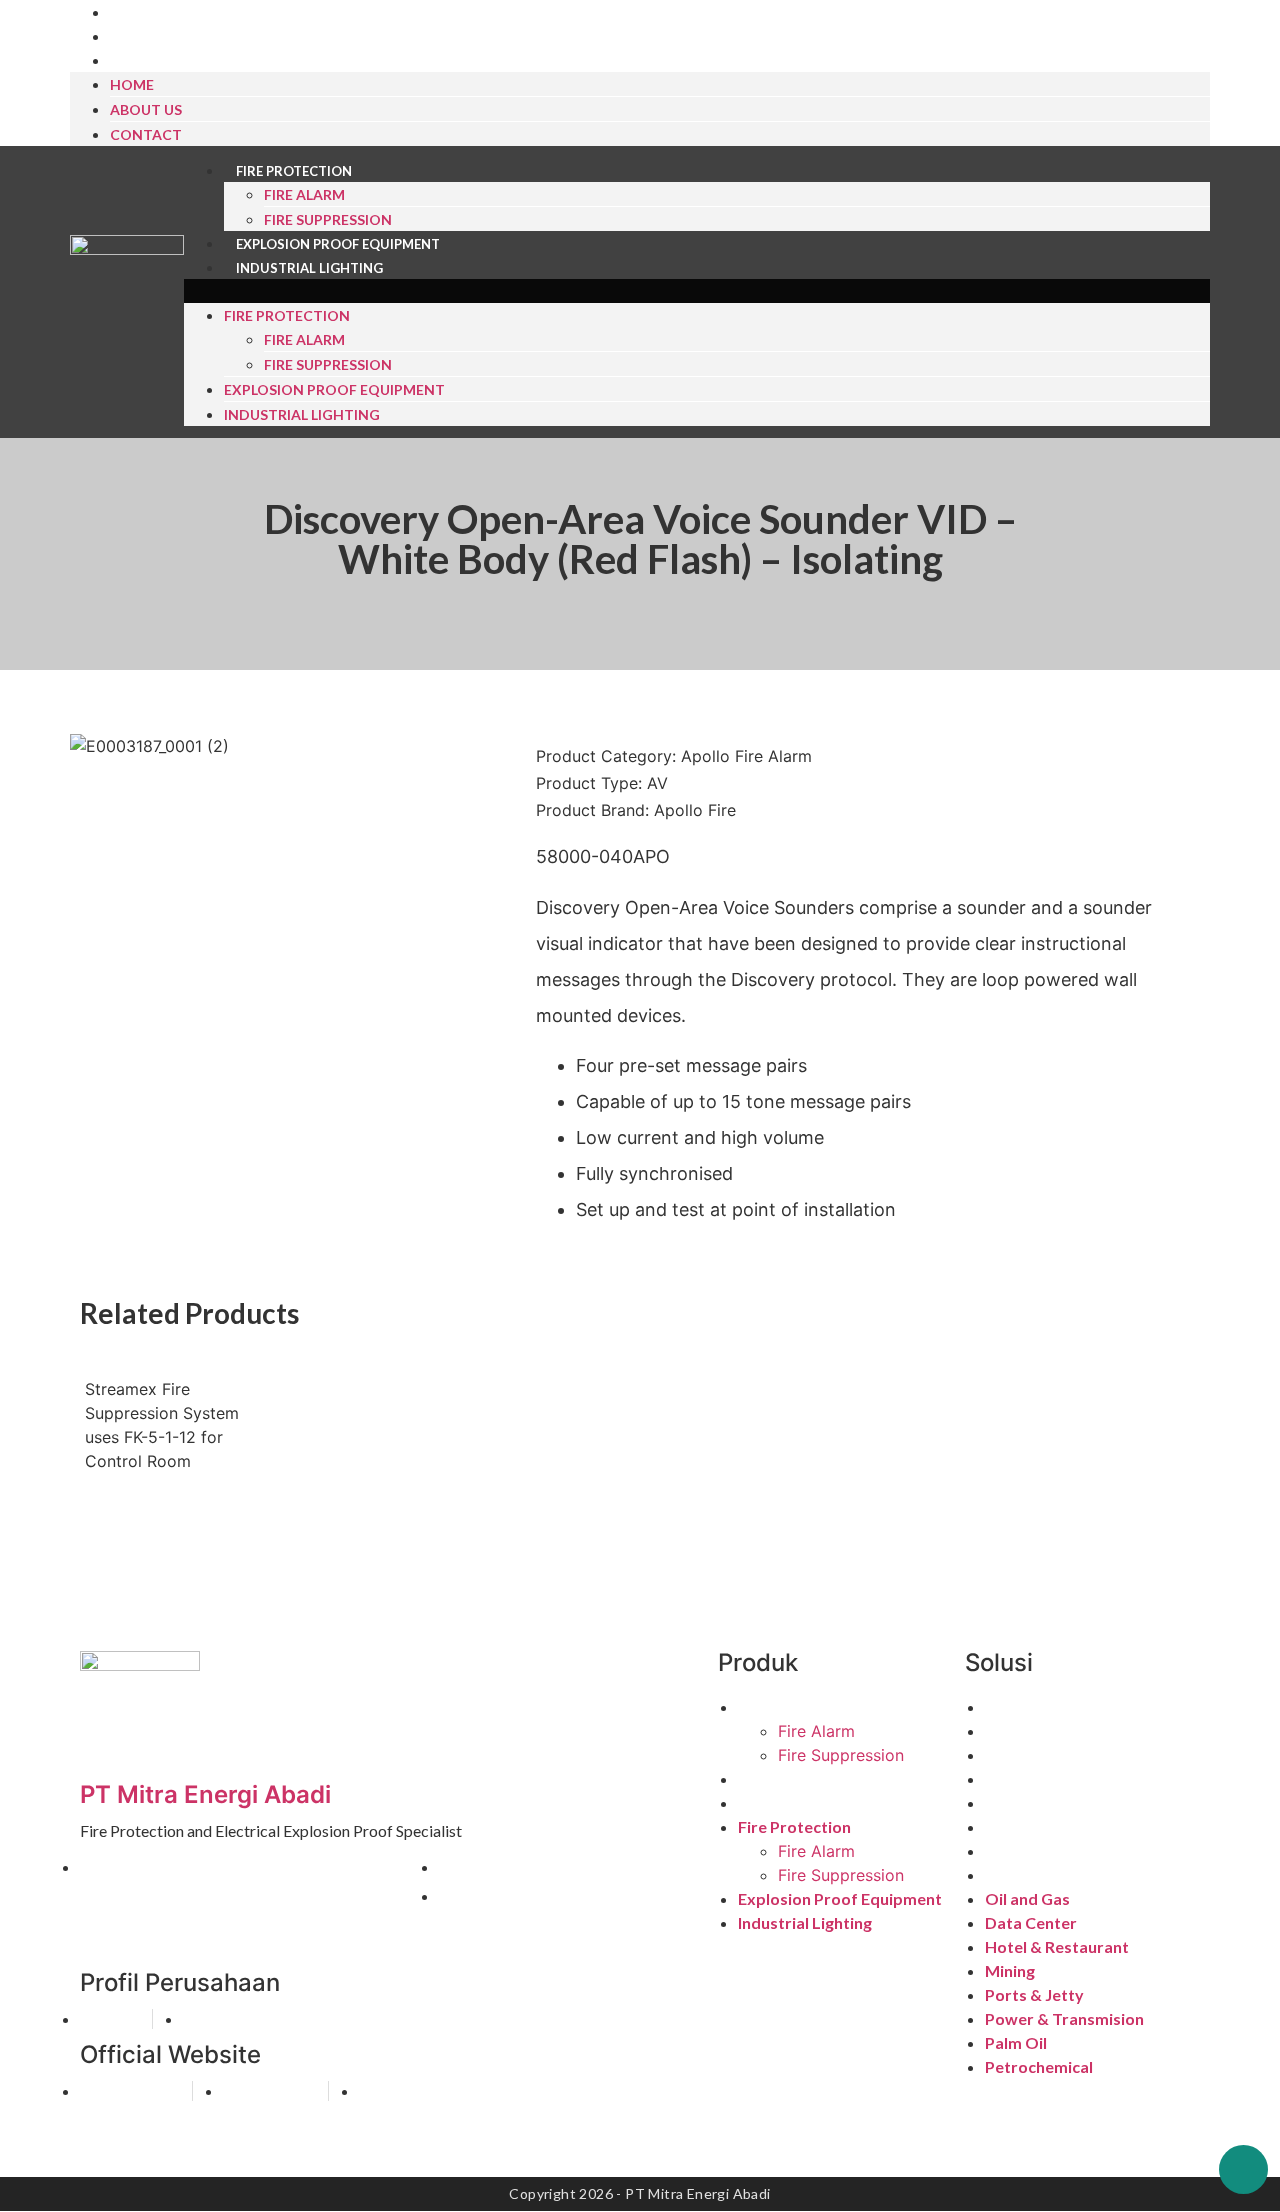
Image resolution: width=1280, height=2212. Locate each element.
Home (132, 84)
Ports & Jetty (1034, 1802)
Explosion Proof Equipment (338, 244)
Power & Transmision (1064, 1826)
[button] (697, 291)
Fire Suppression (328, 219)
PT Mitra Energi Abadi (205, 1794)
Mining (1010, 1778)
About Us (156, 37)
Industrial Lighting (309, 268)
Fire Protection (294, 171)
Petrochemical (1039, 1874)
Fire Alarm (304, 194)
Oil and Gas (1027, 1706)
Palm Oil (1016, 1850)
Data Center (1031, 1730)
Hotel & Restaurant (1057, 1754)
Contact (154, 61)
